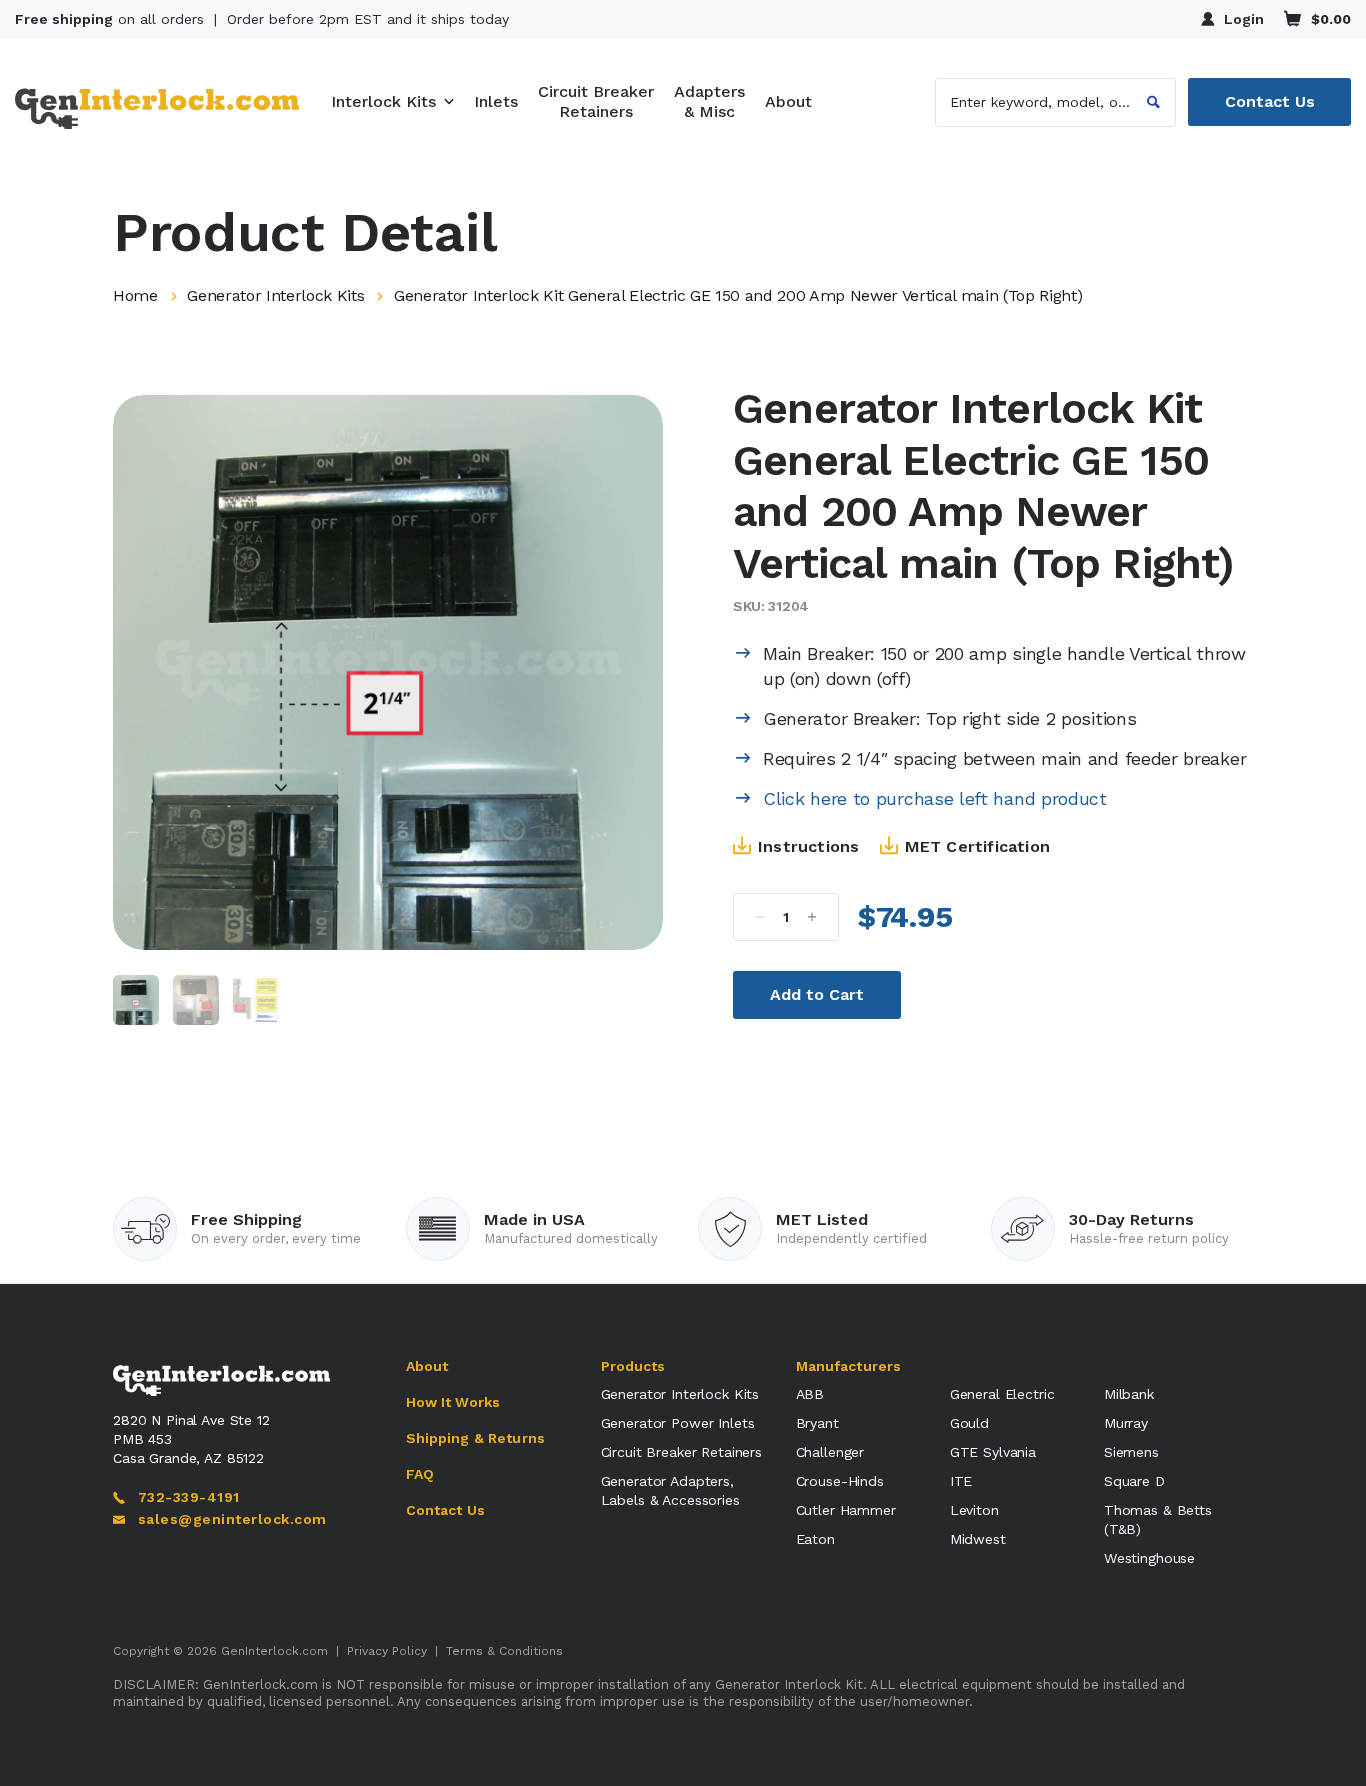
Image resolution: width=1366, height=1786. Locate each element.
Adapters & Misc (709, 101)
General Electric (1002, 1394)
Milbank (1129, 1394)
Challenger (830, 1452)
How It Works (453, 1402)
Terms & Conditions (504, 1651)
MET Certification (977, 846)
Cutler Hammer (846, 1510)
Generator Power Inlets (678, 1423)
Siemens (1131, 1452)
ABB (810, 1394)
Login (1244, 19)
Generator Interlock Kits (275, 295)
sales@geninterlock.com (232, 1519)
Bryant (817, 1423)
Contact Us (1270, 101)
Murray (1126, 1423)
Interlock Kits (383, 101)
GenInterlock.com (274, 1651)
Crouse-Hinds (840, 1481)
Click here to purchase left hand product (935, 798)
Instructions (808, 846)
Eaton (815, 1539)
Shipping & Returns (476, 1438)
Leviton (974, 1510)
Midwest (978, 1539)
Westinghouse (1149, 1558)
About (788, 101)
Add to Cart (817, 994)
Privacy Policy (387, 1651)
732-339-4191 (189, 1497)
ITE (961, 1481)
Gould (969, 1423)
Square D (1134, 1481)
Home (135, 295)
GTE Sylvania (993, 1452)
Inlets (496, 101)
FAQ (420, 1474)
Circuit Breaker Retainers (596, 101)
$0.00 (1331, 19)
